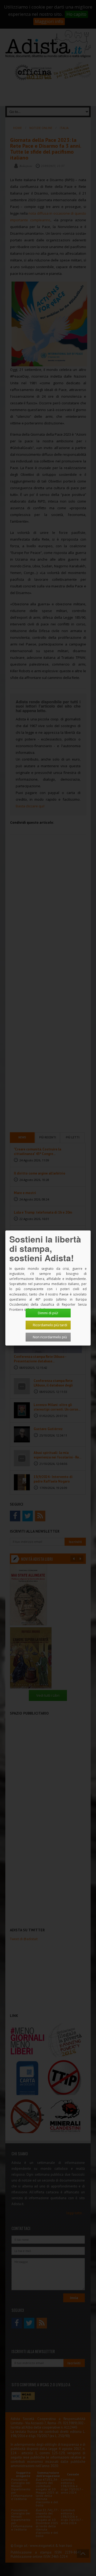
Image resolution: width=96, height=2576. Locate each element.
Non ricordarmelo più (50, 1337)
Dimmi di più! (48, 1313)
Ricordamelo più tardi (50, 1325)
